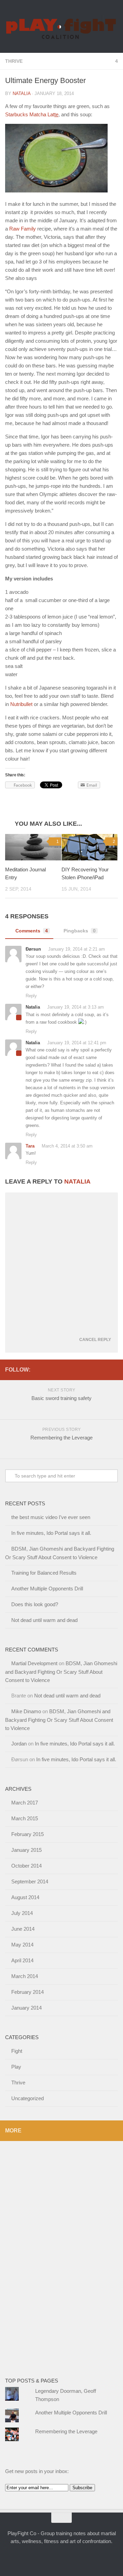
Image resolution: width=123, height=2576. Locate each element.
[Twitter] (37, 1369)
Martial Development (34, 1663)
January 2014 (26, 2008)
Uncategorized (28, 2098)
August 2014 (25, 1897)
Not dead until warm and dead (44, 1620)
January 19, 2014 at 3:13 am (75, 1007)
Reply (31, 996)
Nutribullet (21, 704)
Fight (17, 2051)
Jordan (19, 1744)
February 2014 (28, 1992)
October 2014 (26, 1866)
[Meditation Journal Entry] (33, 847)
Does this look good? (35, 1604)
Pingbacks (80, 931)
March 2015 (25, 1818)
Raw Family (23, 229)
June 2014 (23, 1929)
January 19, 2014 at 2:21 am (76, 949)
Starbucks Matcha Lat (32, 114)
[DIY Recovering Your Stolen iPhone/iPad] (90, 847)
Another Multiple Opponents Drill (47, 1589)
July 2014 (22, 1913)
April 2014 (22, 1960)
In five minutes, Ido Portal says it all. (51, 1533)
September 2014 (30, 1881)
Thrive (14, 61)
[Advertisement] (32, 2254)
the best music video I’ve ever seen (51, 1517)
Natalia (22, 93)
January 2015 (26, 1850)
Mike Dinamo (26, 1711)
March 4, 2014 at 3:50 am (66, 1146)
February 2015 (28, 1834)
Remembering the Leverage (66, 2431)
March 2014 (25, 1976)
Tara (30, 1146)
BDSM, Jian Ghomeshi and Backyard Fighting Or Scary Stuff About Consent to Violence (61, 1672)
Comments (32, 931)
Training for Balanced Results (44, 1573)
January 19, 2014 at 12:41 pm (76, 1043)
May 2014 (22, 1945)
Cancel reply (95, 1340)
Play (16, 2067)
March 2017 (25, 1803)
